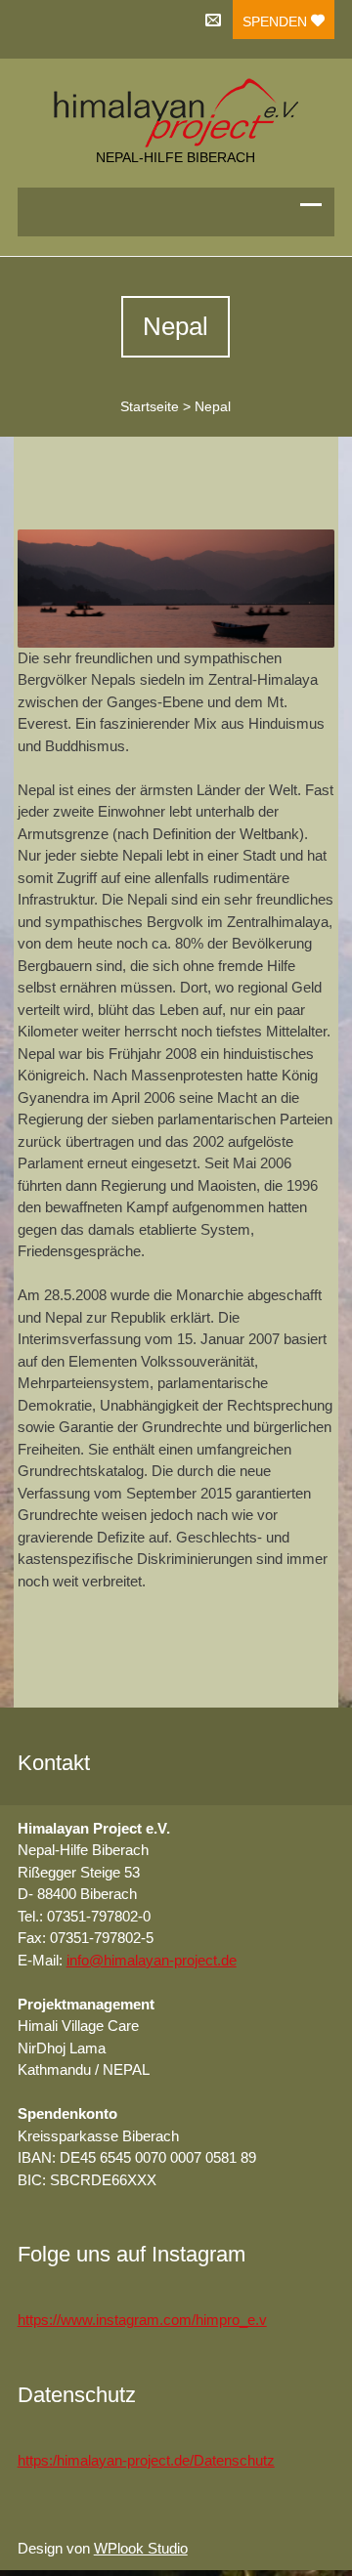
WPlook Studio (141, 2548)
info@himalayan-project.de (152, 1960)
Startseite (150, 406)
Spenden (277, 21)
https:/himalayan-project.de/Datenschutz (146, 2460)
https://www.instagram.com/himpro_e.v (142, 2320)
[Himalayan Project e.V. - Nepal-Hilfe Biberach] (176, 113)
